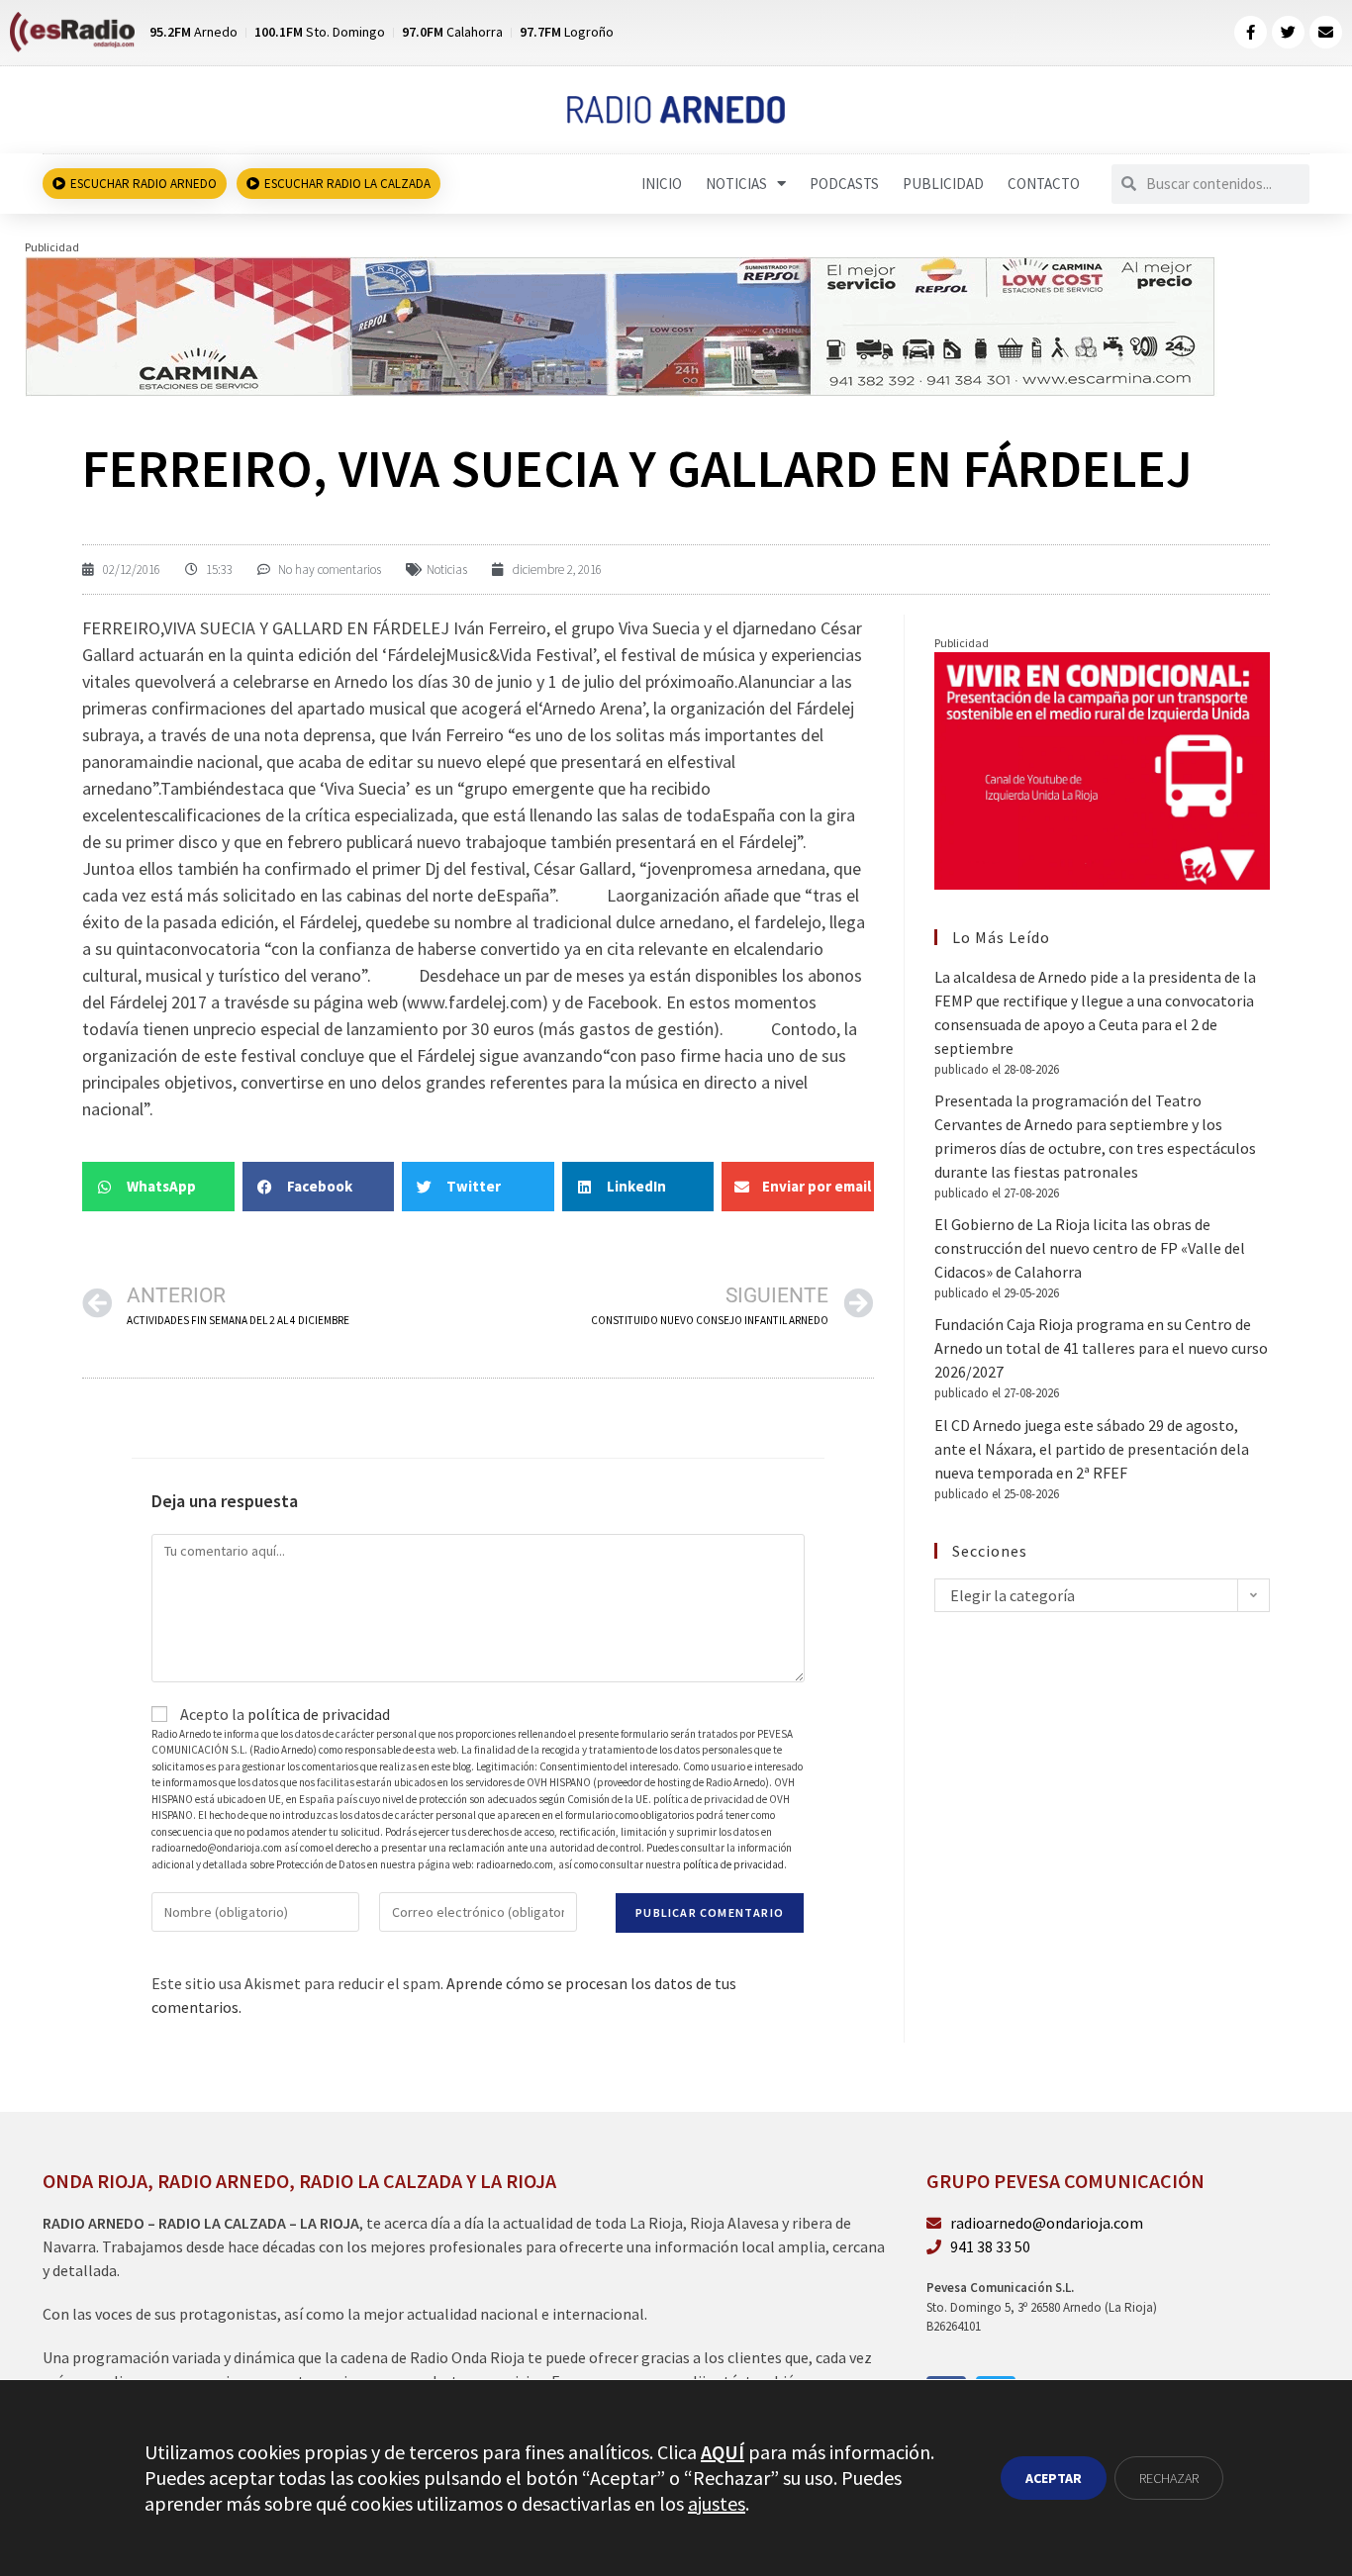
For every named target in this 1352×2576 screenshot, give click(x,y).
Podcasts (844, 184)
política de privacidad (319, 1714)
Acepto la (284, 1714)
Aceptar (1054, 2478)
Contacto (1044, 184)
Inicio (662, 184)
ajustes (717, 2503)
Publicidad (943, 184)
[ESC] (621, 325)
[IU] (1102, 769)
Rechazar (1169, 2478)
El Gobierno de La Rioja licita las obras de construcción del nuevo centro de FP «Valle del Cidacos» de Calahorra (1090, 1248)
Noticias (736, 184)
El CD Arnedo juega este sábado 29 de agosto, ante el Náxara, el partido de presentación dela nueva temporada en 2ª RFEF (1092, 1449)
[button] (158, 1187)
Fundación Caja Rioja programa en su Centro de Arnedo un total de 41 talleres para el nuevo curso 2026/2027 (1101, 1348)
